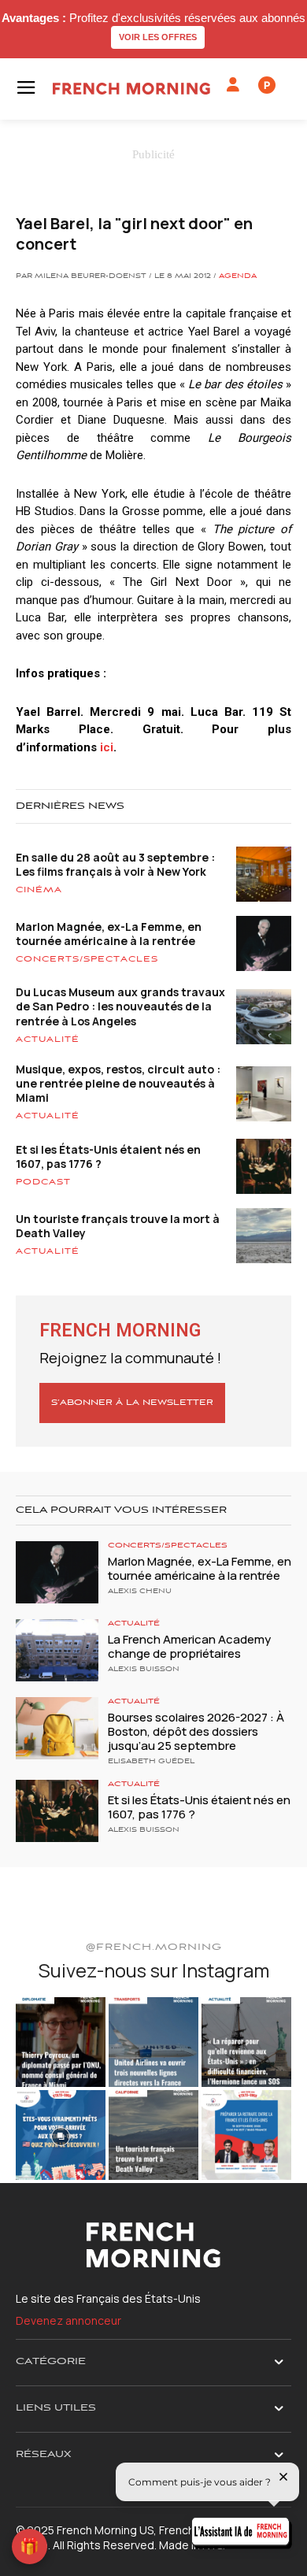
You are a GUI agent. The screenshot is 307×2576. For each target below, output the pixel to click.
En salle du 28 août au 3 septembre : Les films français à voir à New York (115, 864)
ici (107, 747)
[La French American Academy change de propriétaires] (57, 1650)
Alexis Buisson (144, 1670)
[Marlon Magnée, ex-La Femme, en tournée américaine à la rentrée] (57, 1572)
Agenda (238, 276)
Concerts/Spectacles (87, 959)
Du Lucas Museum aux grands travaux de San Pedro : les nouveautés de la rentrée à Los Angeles (120, 1006)
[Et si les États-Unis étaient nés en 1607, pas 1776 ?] (57, 1811)
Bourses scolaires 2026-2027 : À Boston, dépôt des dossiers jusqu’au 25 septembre (196, 1731)
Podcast (43, 1182)
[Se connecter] (233, 85)
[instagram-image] (61, 2042)
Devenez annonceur (68, 2320)
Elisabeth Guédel (151, 1762)
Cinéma (39, 890)
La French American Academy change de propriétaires (189, 1646)
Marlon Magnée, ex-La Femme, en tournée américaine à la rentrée (109, 934)
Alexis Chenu (140, 1592)
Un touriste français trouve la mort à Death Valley (118, 1226)
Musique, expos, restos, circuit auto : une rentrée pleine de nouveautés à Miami (118, 1083)
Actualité (48, 1040)
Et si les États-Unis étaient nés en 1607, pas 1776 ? (108, 1156)
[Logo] (131, 89)
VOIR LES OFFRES (158, 37)
